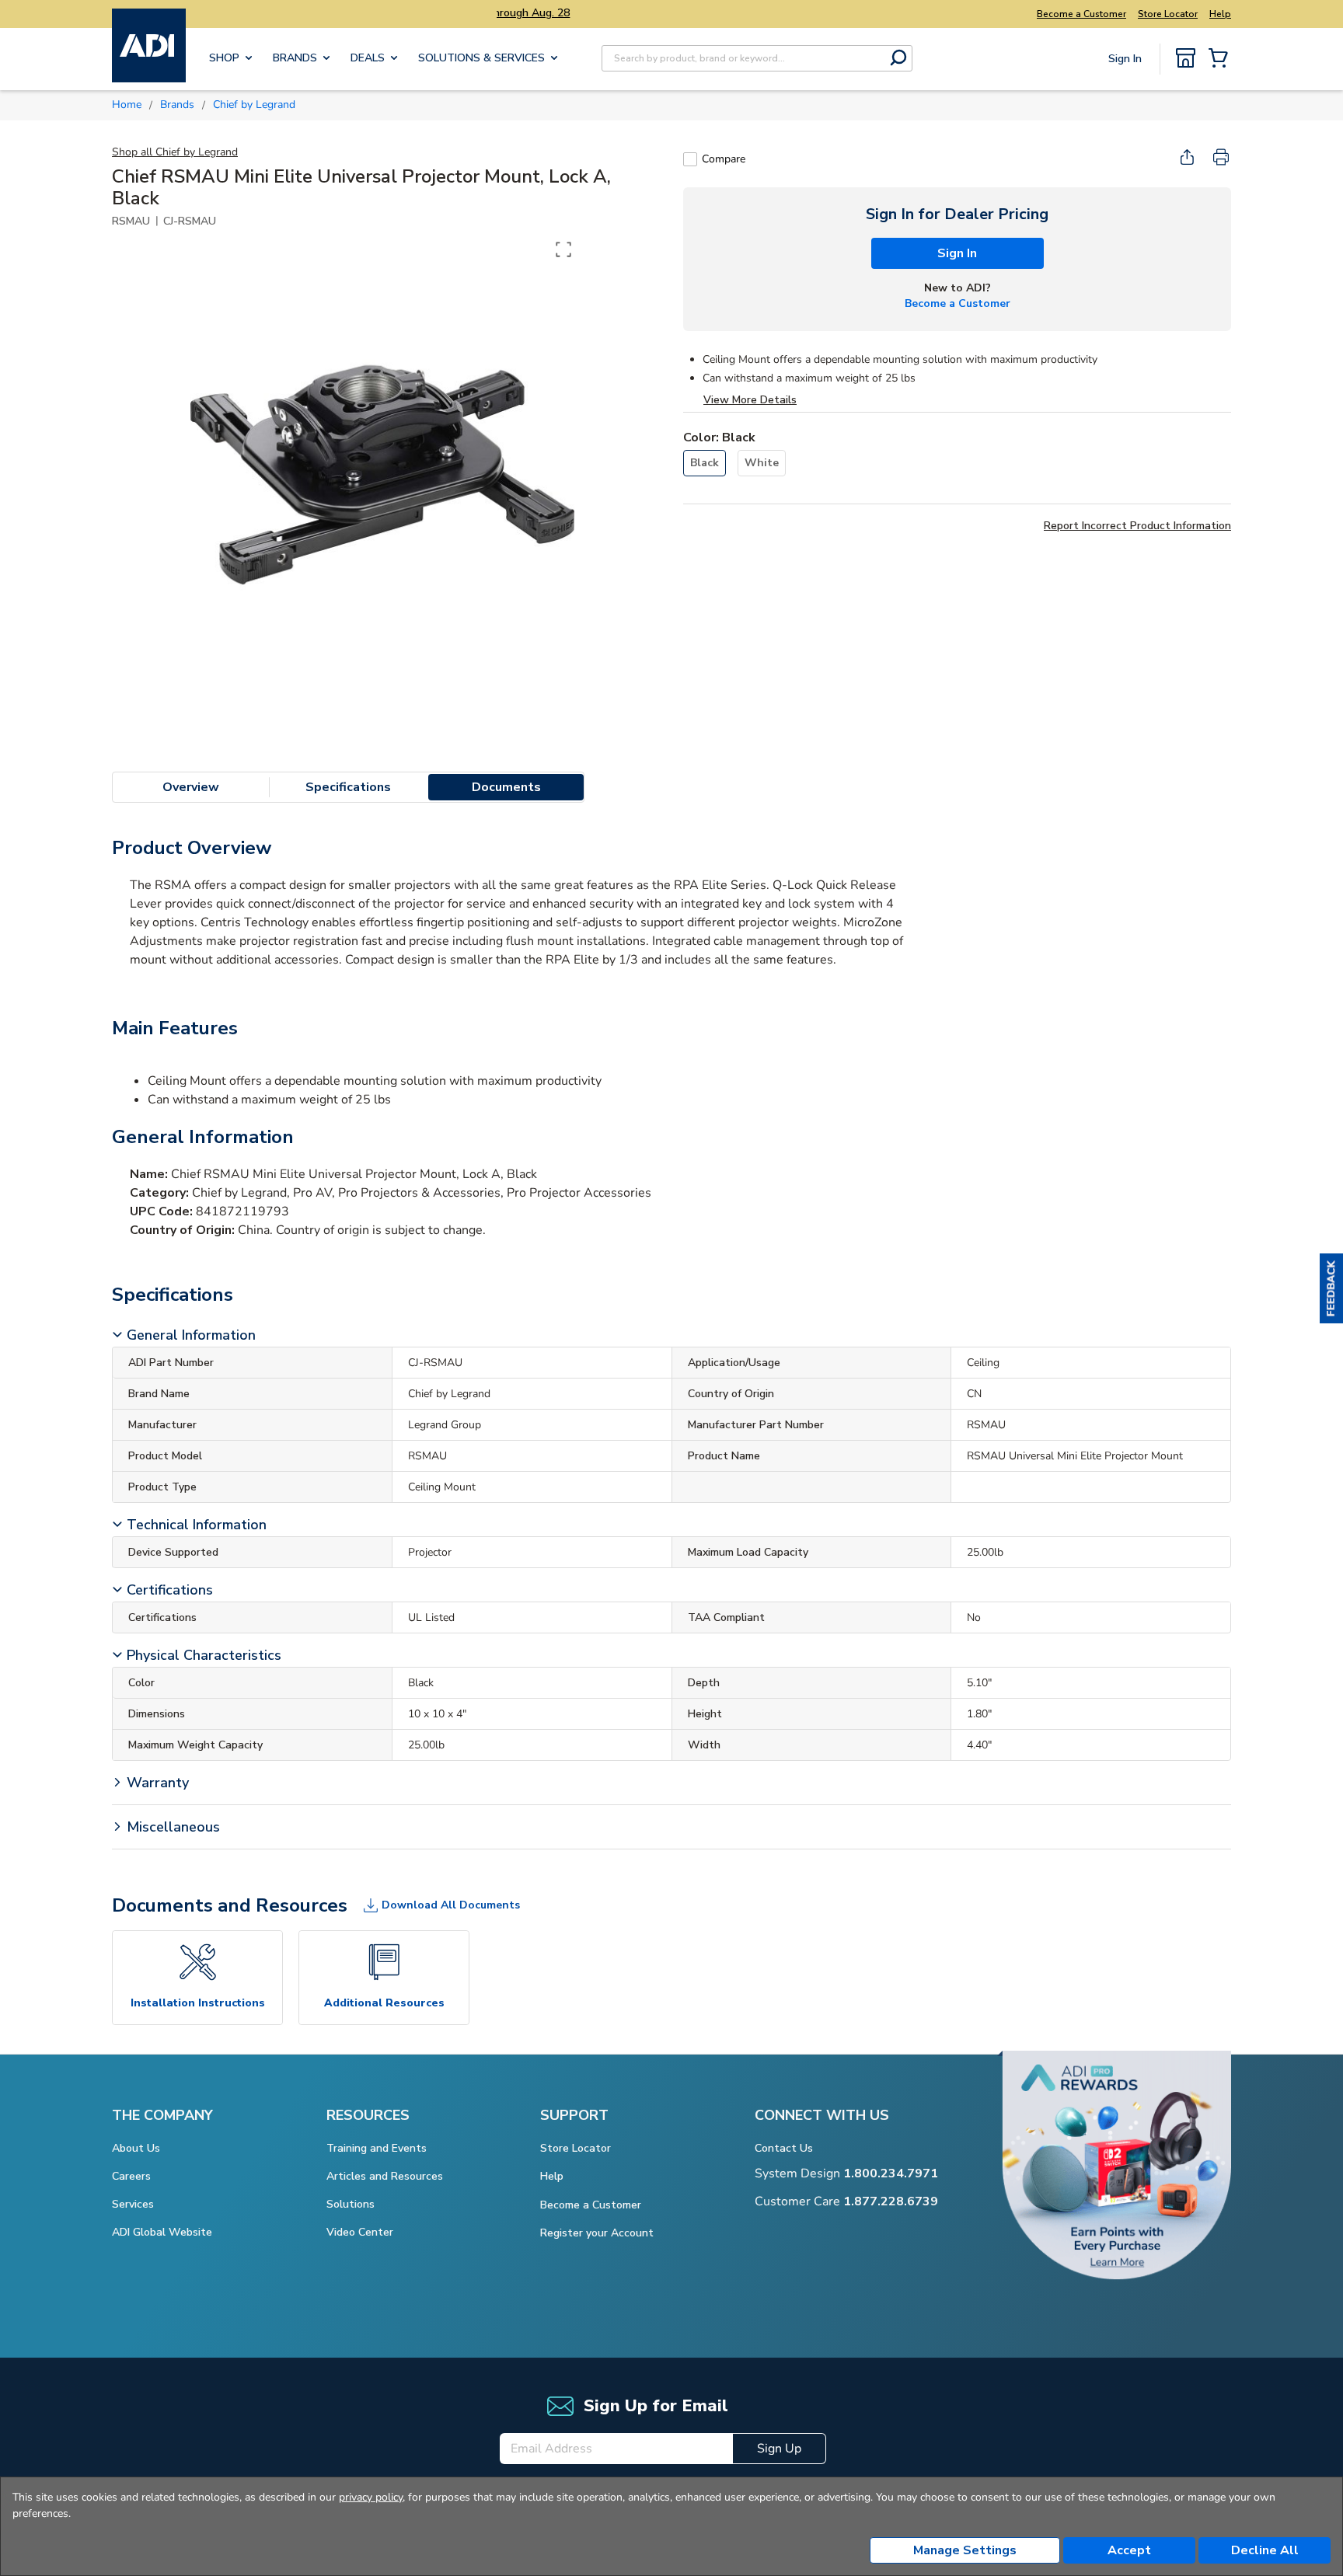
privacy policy (371, 2497)
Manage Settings (965, 2550)
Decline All (1265, 2550)
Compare (724, 159)
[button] (1331, 1288)
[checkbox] (690, 159)
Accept (1129, 2550)
